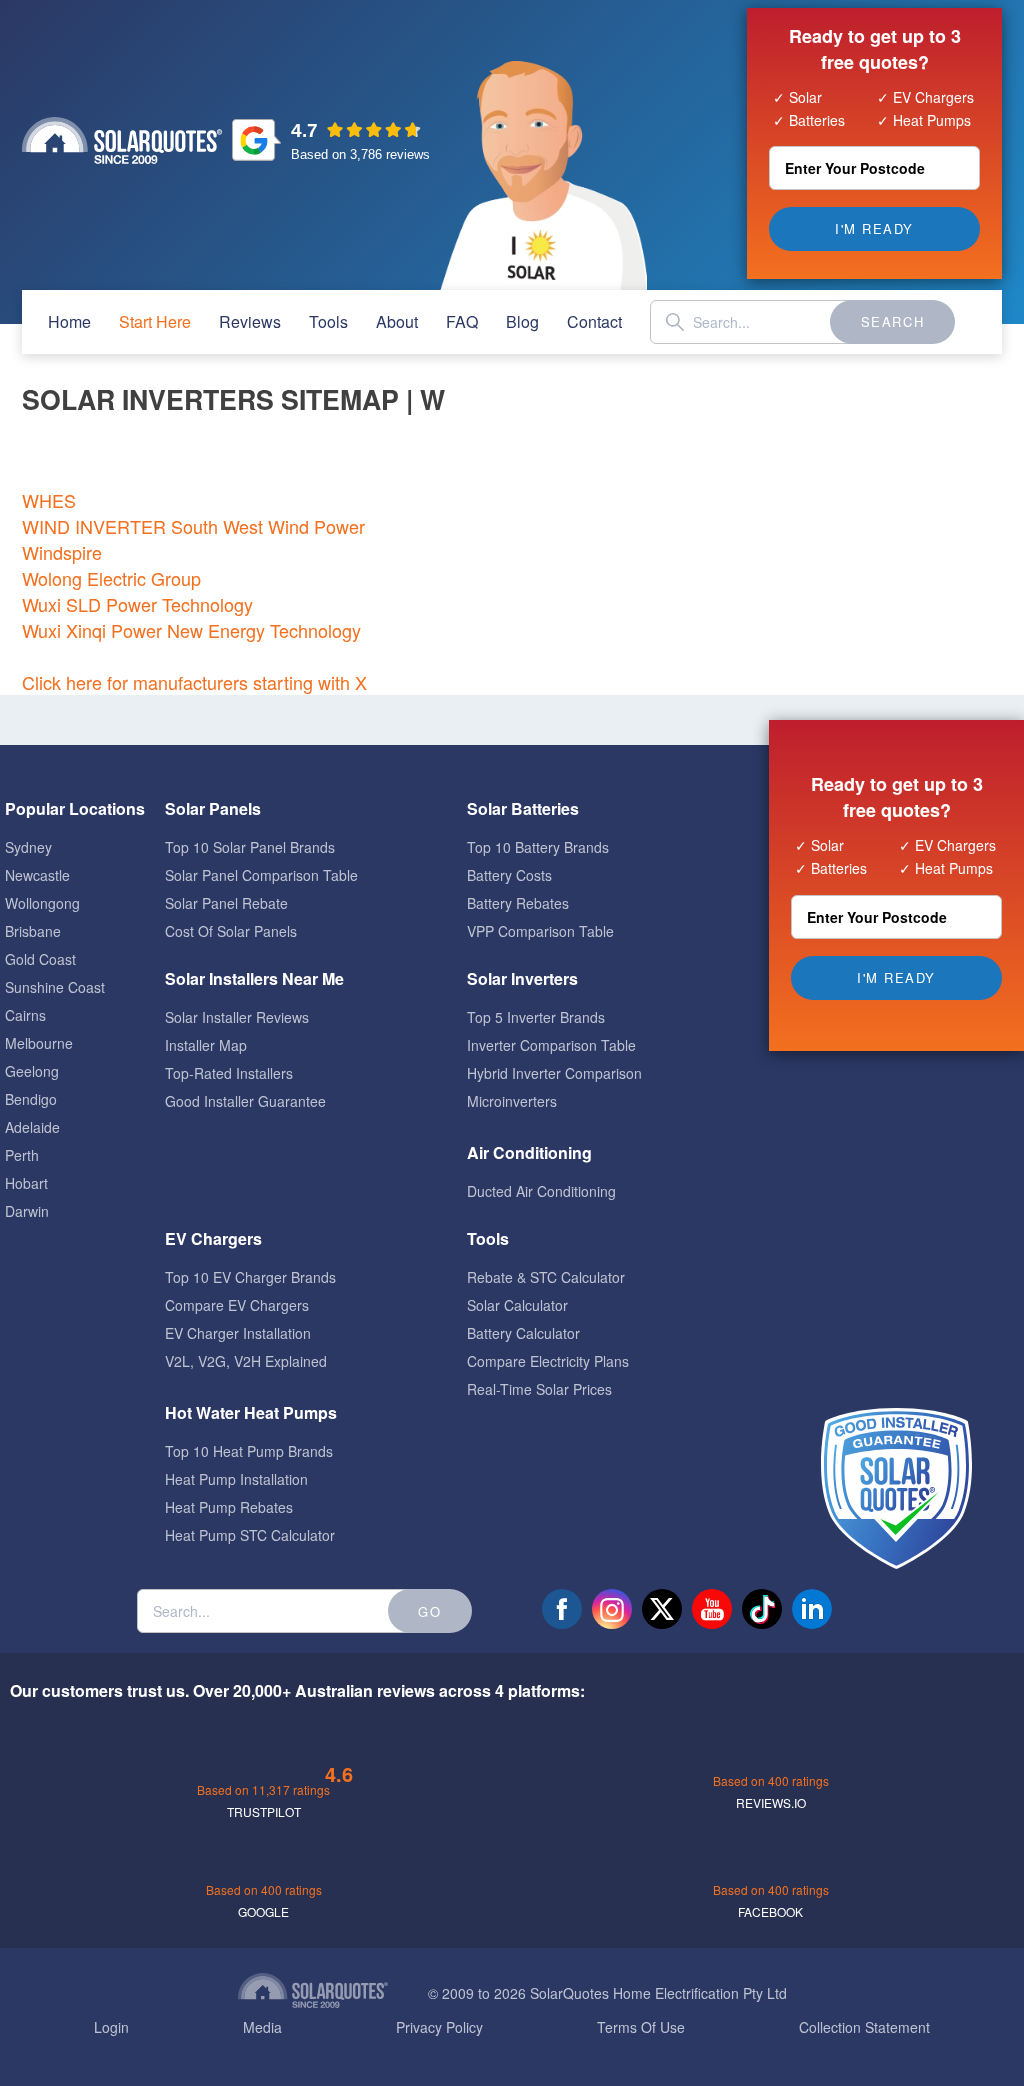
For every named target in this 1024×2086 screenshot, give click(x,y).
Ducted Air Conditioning (541, 1191)
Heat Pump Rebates (229, 1507)
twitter (662, 1609)
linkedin (812, 1609)
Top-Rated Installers (229, 1073)
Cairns (25, 1015)
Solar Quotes (122, 140)
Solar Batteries (523, 808)
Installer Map (206, 1045)
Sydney (28, 847)
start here (155, 321)
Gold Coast (40, 959)
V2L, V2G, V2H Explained (246, 1361)
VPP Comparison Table (540, 931)
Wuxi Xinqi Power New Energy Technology (191, 630)
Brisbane (33, 931)
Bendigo (31, 1099)
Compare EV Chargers (237, 1305)
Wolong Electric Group (111, 578)
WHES (49, 500)
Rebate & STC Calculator (546, 1277)
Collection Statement (864, 2027)
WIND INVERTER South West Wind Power (193, 526)
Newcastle (37, 875)
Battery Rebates (518, 903)
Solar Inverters (522, 978)
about (397, 321)
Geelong (32, 1071)
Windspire (62, 552)
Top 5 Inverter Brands (536, 1017)
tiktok (762, 1609)
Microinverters (512, 1101)
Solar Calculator (517, 1305)
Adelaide (32, 1127)
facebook (562, 1609)
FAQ (462, 321)
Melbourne (39, 1043)
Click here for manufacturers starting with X (194, 682)
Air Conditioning (529, 1152)
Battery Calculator (523, 1333)
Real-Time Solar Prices (539, 1389)
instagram (612, 1609)
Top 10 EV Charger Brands (250, 1277)
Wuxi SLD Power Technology (137, 604)
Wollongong (42, 903)
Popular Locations (75, 808)
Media (262, 2027)
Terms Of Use (641, 2027)
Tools (328, 321)
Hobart (26, 1183)
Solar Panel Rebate (226, 903)
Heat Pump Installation (236, 1479)
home (69, 321)
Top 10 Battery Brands (538, 847)
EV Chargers (213, 1238)
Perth (22, 1155)
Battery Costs (509, 875)
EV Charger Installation (238, 1333)
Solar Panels (213, 808)
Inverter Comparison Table (551, 1045)
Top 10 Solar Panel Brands (250, 847)
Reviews (250, 321)
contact (594, 321)
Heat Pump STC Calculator (250, 1535)
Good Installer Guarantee (245, 1101)
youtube (712, 1609)
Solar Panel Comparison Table (261, 875)
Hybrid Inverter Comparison (554, 1073)
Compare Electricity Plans (548, 1361)
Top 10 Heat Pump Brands (249, 1451)
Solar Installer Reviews (237, 1017)
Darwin (27, 1211)
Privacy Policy (439, 2027)
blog (522, 321)
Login (111, 2027)
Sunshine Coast (55, 987)
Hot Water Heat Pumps (251, 1412)
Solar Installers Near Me (254, 978)
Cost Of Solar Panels (231, 931)
